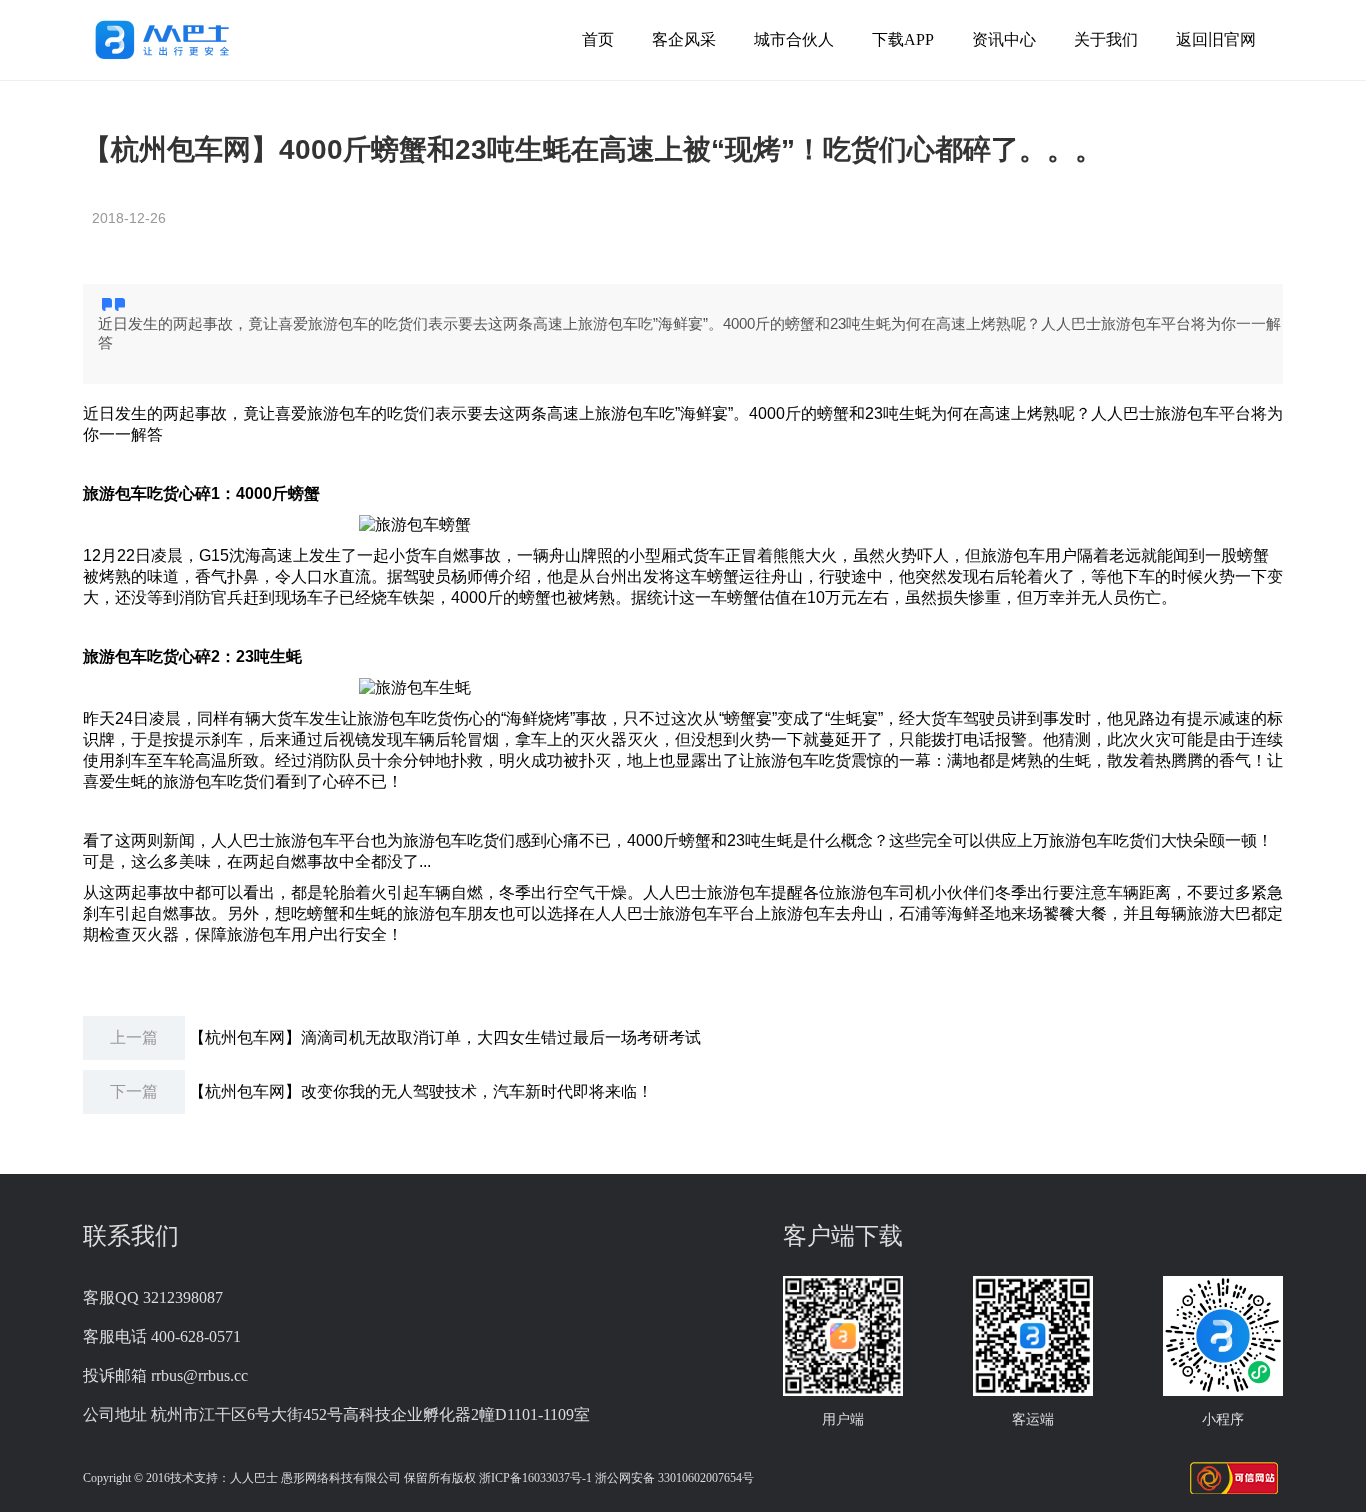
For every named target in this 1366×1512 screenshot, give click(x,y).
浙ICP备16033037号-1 (535, 1478)
